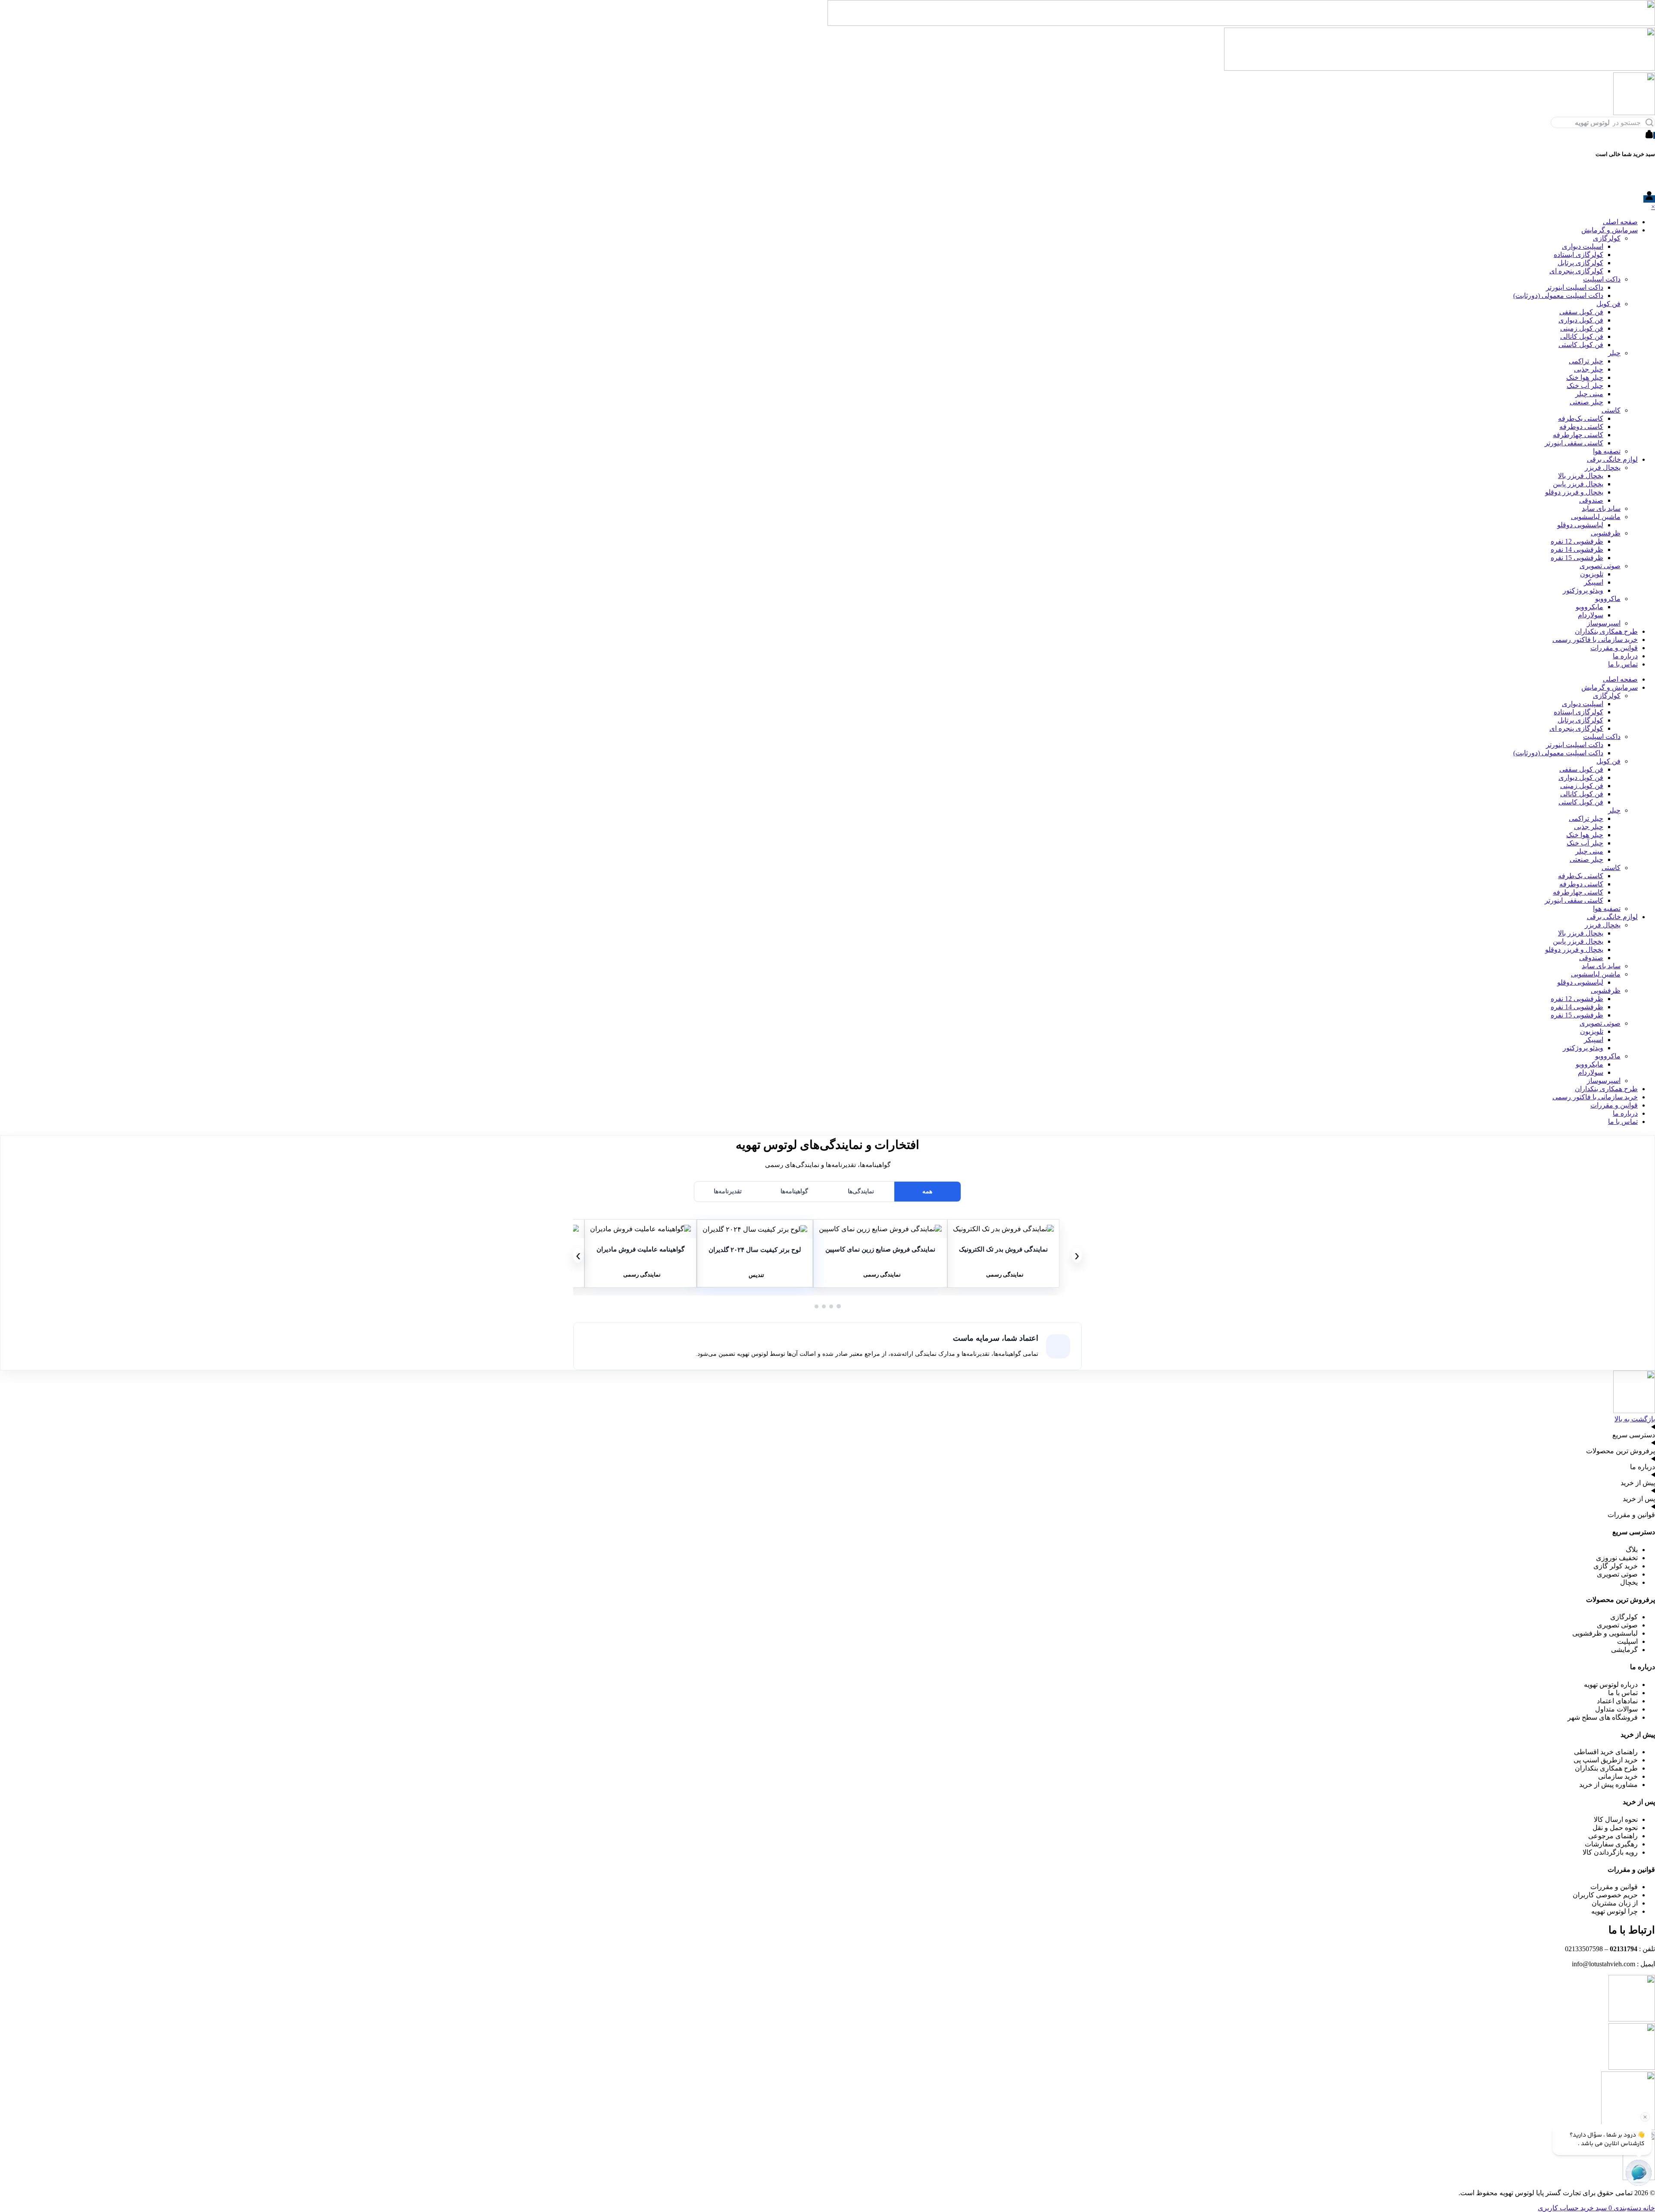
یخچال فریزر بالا (1581, 476)
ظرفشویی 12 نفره (1577, 541)
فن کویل (1608, 304)
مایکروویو (1589, 607)
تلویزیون (1592, 574)
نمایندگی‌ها (861, 1191)
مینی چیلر (1589, 394)
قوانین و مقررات (1614, 648)
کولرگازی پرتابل (1580, 263)
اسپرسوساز (1604, 623)
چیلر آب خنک (1585, 386)
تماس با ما (1623, 664)
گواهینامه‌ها (794, 1191)
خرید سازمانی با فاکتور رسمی (1595, 640)
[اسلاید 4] (817, 1306)
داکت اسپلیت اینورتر (1575, 287)
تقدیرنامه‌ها (728, 1191)
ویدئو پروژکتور (1583, 590)
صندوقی (1591, 500)
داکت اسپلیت (1602, 279)
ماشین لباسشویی (1596, 517)
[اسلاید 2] (831, 1306)
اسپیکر (1594, 582)
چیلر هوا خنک (1585, 377)
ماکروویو (1608, 599)
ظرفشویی (1606, 533)
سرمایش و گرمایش (1610, 230)
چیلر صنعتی (1586, 402)
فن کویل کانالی (1582, 336)
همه (927, 1191)
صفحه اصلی (1620, 222)
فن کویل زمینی (1582, 328)
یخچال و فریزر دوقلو (1574, 492)
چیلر (1614, 353)
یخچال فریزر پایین (1578, 484)
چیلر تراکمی (1586, 361)
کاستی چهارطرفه (1578, 435)
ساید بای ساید (1601, 508)
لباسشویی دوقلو (1580, 525)
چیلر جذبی (1589, 369)
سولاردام (1591, 615)
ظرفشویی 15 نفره (1577, 558)
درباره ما (1625, 656)
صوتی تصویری (1600, 566)
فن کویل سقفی (1581, 312)
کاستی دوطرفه (1581, 427)
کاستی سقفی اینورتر (1574, 443)
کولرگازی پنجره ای (1576, 271)
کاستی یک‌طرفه (1581, 418)
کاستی (1611, 410)
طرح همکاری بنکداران (1606, 631)
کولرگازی (1607, 238)
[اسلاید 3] (824, 1306)
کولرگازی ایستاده (1578, 255)
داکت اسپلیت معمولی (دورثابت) (1558, 296)
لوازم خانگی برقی (1612, 459)
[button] (1003, 1229)
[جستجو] (1649, 122)
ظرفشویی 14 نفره (1577, 549)
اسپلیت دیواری (1583, 246)
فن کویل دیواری (1581, 320)
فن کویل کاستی (1581, 345)
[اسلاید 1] (839, 1306)
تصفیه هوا (1607, 451)
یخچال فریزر (1603, 468)
